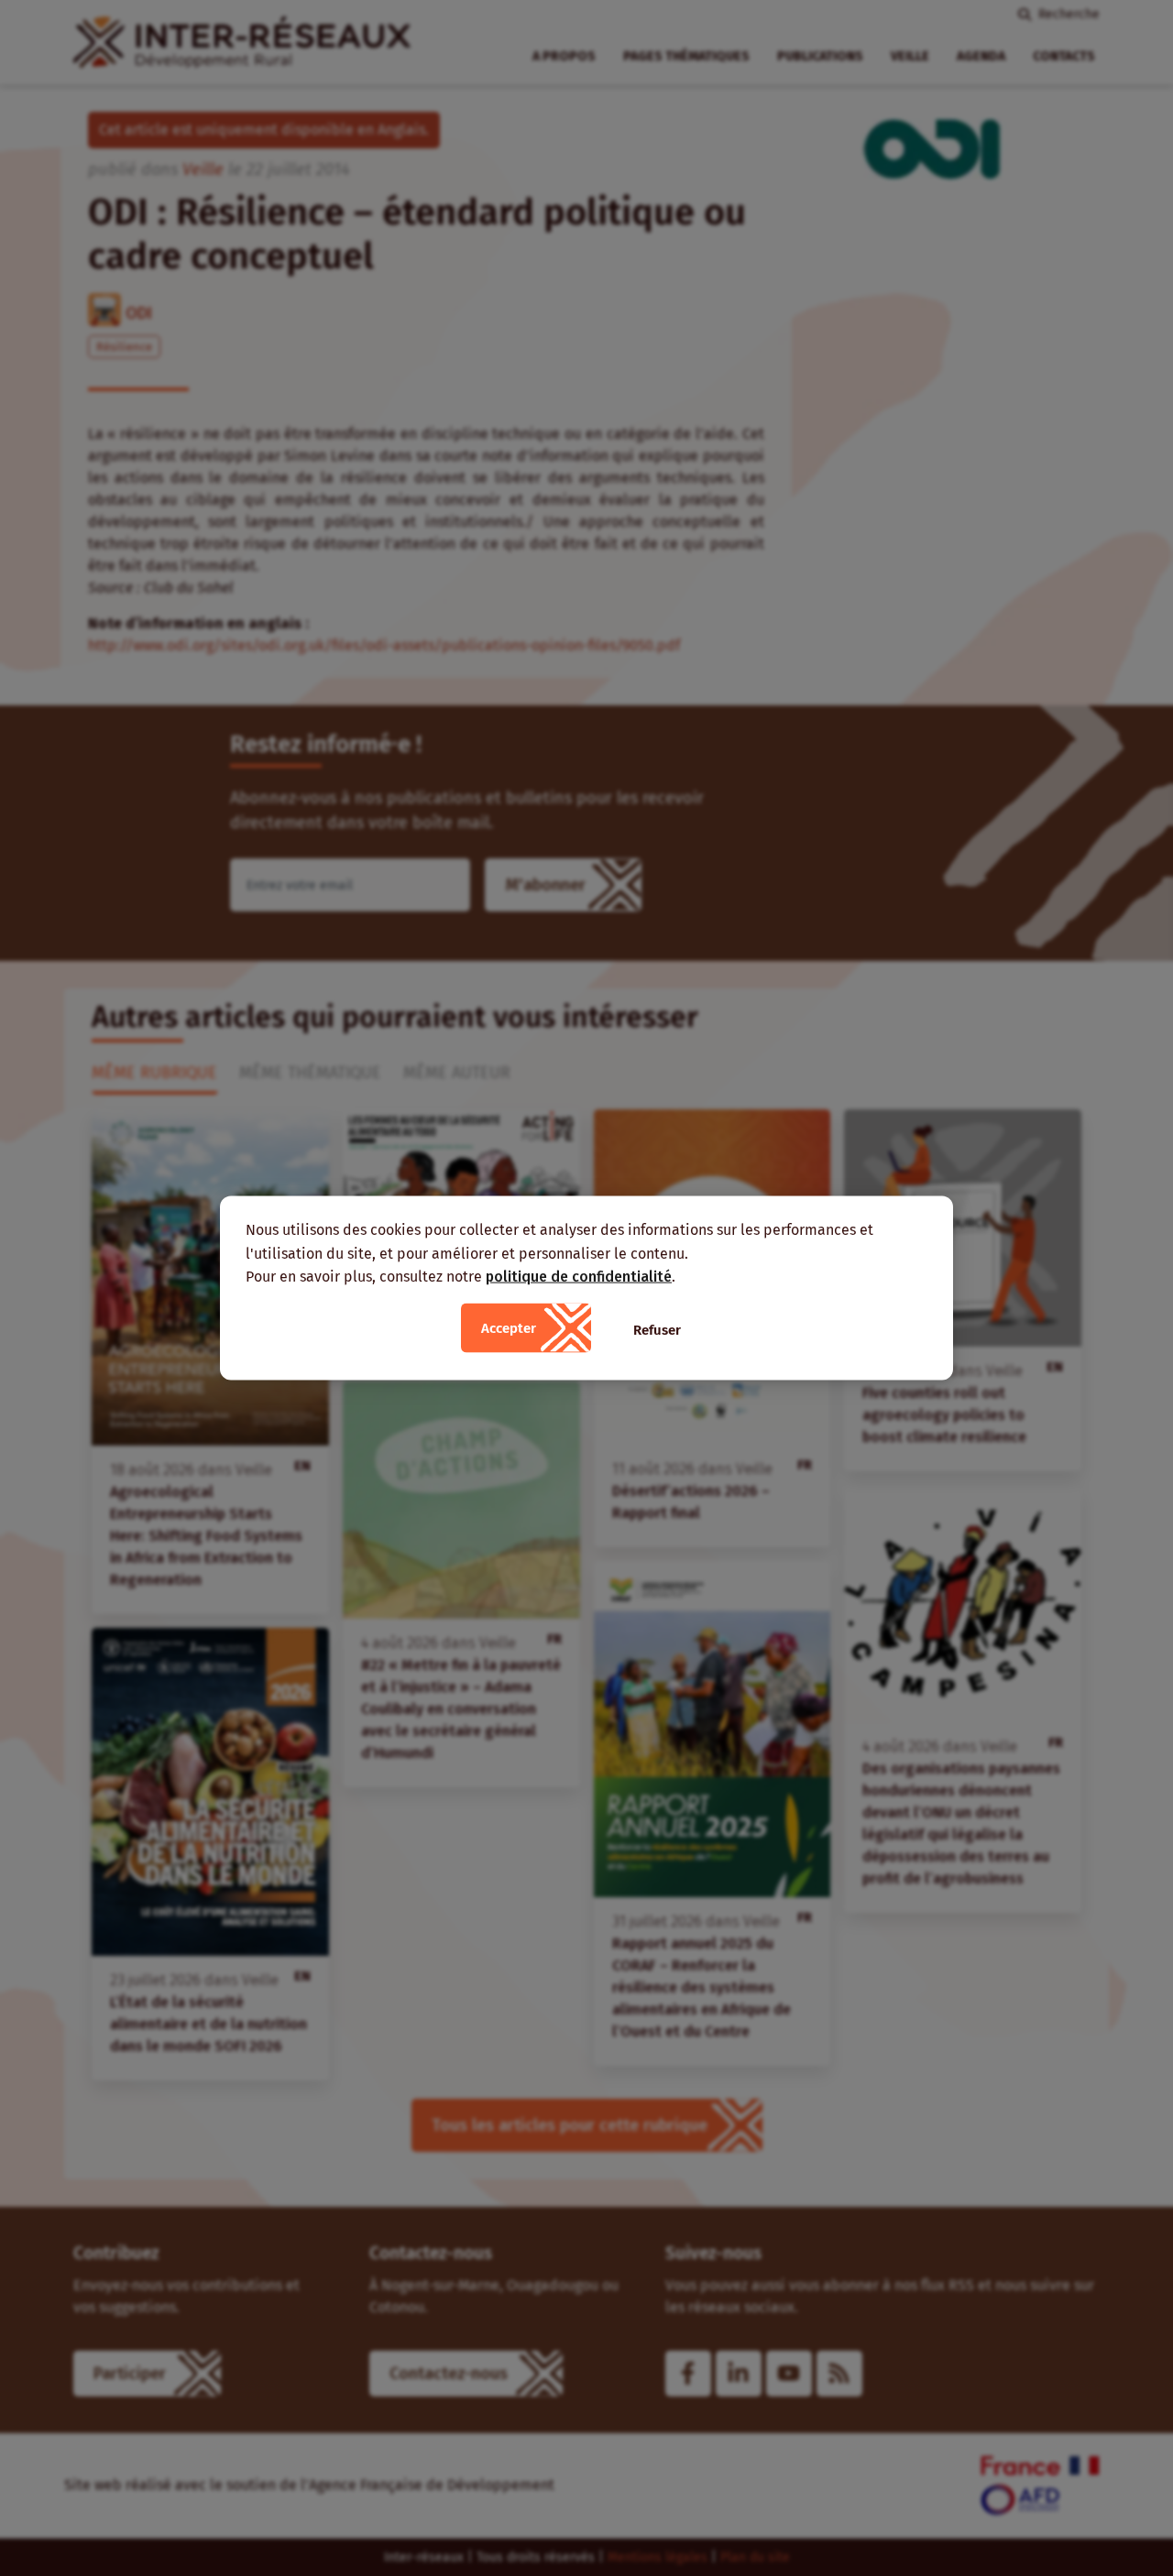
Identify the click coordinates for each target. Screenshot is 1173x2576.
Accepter (509, 1327)
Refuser (657, 1329)
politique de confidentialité (579, 1277)
